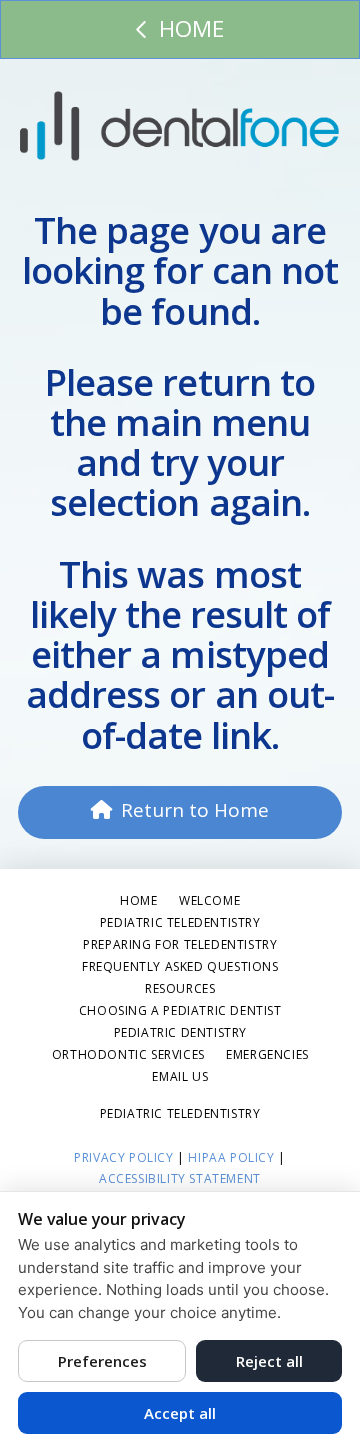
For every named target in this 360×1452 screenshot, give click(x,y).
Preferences (102, 1361)
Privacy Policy (123, 1157)
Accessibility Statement (180, 1178)
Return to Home (195, 810)
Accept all (180, 1413)
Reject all (269, 1361)
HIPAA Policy (231, 1157)
